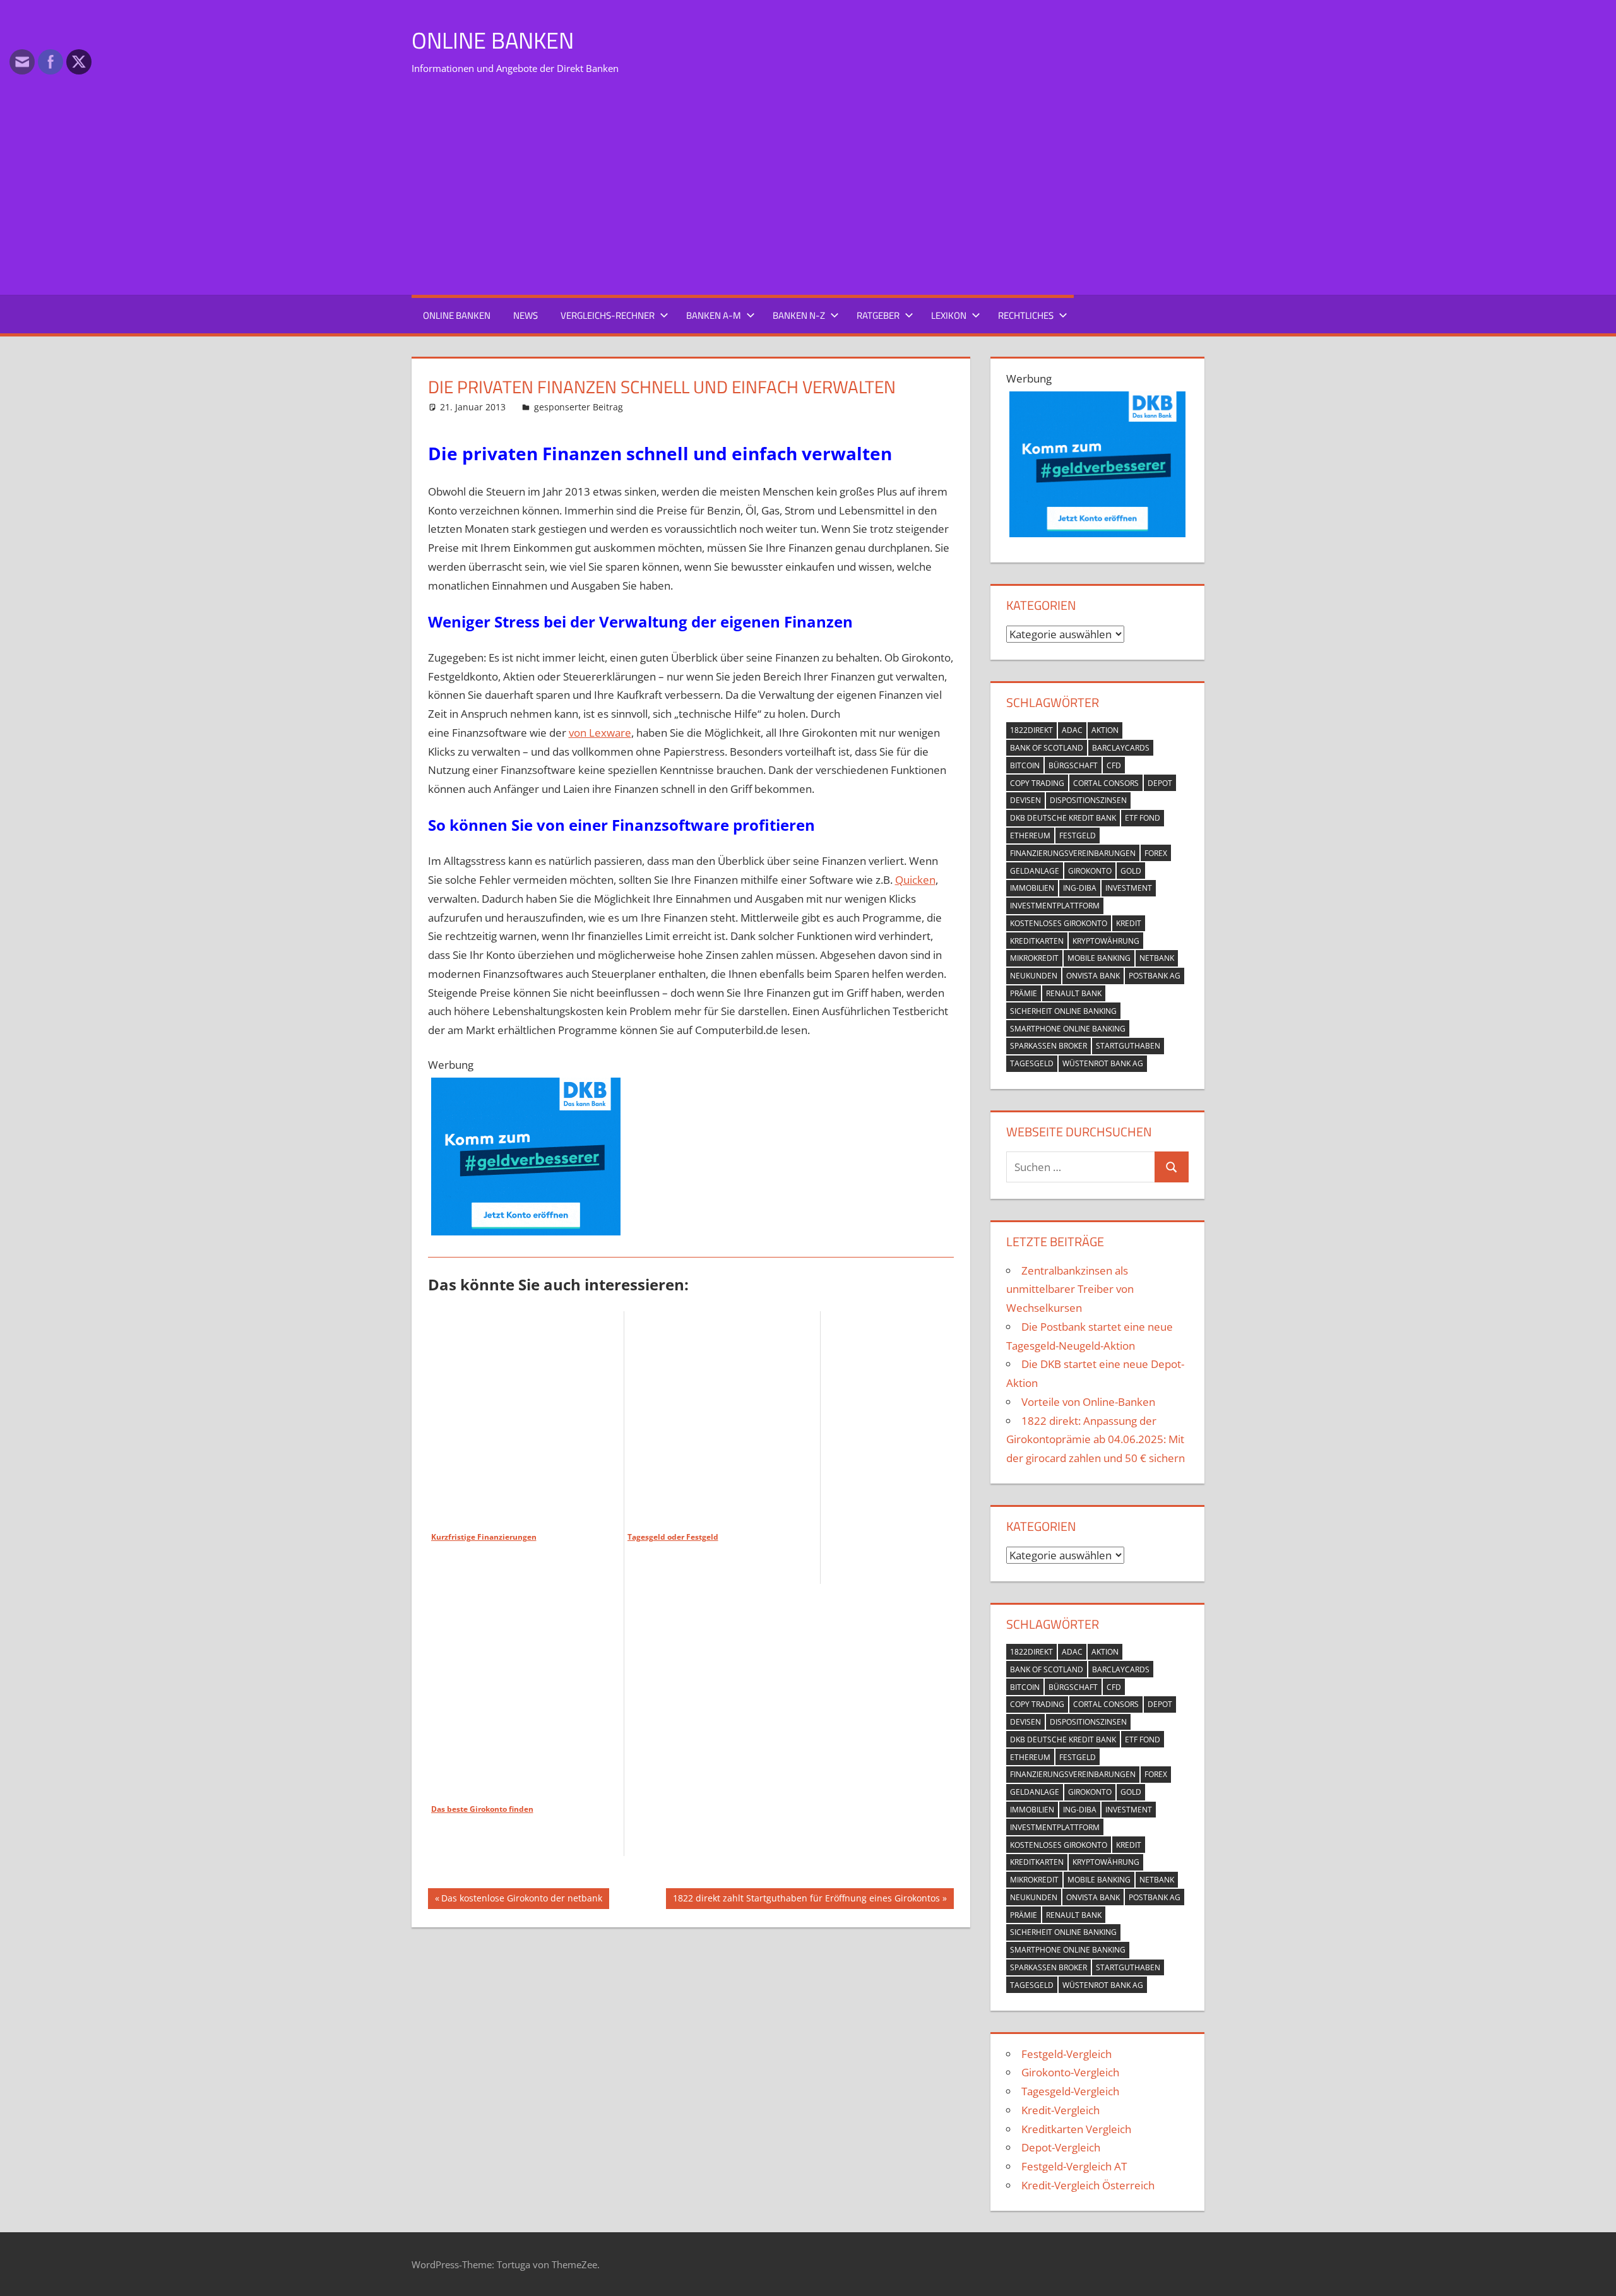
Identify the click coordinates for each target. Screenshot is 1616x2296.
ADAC (1072, 730)
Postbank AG (1155, 976)
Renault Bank (1074, 993)
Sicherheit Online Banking (1063, 1011)
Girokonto (1090, 871)
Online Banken (493, 40)
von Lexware (600, 733)
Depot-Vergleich (1061, 2147)
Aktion (1105, 730)
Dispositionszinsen (1088, 800)
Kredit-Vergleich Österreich (1088, 2185)
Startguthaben (1128, 1046)
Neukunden (1034, 976)
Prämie (1024, 993)
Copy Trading (1037, 783)
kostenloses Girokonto (1059, 923)
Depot (1160, 783)
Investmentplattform (1055, 906)
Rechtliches (1026, 315)
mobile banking (1099, 958)
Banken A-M (714, 315)
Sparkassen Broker (1049, 1046)
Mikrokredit (1034, 958)
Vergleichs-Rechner (608, 315)
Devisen (1025, 800)
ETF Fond (1143, 818)
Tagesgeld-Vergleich (1070, 2091)
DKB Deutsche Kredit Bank (1063, 818)
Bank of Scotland (1047, 748)
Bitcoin (1025, 765)
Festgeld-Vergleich (1066, 2054)
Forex (1156, 853)
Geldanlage (1035, 871)
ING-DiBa (1080, 888)
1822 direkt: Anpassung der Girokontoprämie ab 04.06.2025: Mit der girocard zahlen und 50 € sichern (1096, 1440)
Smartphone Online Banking (1068, 1029)
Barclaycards (1121, 748)
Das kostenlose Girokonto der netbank (521, 1900)
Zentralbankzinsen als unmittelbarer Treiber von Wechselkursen (1070, 1289)
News (526, 315)
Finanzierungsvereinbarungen (1073, 853)
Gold (1131, 871)
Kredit (1129, 923)
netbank (1157, 958)
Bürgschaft (1073, 765)
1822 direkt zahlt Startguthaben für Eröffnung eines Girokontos (806, 1900)
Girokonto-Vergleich (1070, 2072)
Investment (1129, 888)
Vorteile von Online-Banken (1088, 1402)
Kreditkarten (1037, 941)
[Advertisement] (808, 189)
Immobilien (1032, 888)
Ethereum (1030, 836)
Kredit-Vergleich (1060, 2110)
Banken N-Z (799, 315)
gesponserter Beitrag (579, 407)
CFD (1114, 765)
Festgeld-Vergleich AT (1074, 2166)
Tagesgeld (1032, 1063)
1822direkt (1031, 730)
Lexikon (949, 315)
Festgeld (1078, 836)
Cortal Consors (1106, 783)
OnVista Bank (1093, 976)
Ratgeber (878, 315)
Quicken (915, 880)
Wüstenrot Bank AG (1103, 1063)
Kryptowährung (1106, 941)
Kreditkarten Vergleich (1076, 2129)
